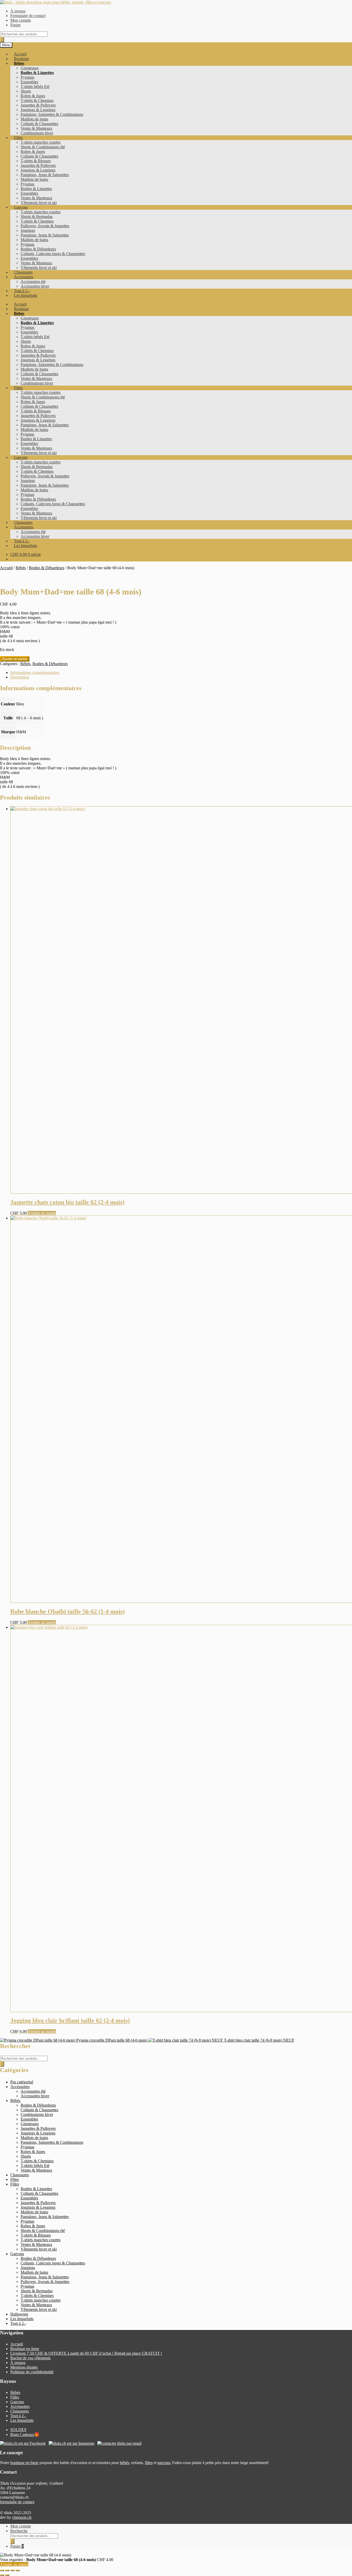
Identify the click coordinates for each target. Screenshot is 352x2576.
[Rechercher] (2, 40)
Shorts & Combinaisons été (43, 147)
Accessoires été (33, 282)
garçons (164, 2463)
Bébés (19, 63)
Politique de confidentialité (32, 2372)
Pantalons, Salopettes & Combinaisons (52, 114)
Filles (18, 138)
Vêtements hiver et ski (39, 203)
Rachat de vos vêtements (30, 2358)
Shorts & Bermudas (37, 217)
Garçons (21, 207)
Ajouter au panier (15, 659)
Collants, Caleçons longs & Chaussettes (53, 254)
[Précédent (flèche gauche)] (2, 2575)
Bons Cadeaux (22, 2435)
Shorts (26, 91)
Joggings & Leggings (38, 110)
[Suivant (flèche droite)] (7, 2575)
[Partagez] (12, 2570)
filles (149, 2463)
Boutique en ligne (25, 2349)
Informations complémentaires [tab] (35, 672)
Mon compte (21, 20)
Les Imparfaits (26, 295)
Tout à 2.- (22, 291)
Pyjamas (27, 77)
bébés (124, 2463)
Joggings (28, 230)
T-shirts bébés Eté (35, 87)
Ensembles (29, 82)
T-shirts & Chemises (37, 100)
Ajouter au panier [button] (42, 1213)
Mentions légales (24, 2367)
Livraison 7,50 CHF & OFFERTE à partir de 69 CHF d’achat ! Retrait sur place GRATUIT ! (86, 2353)
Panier (15, 25)
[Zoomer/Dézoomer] (2, 2570)
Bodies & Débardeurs (38, 249)
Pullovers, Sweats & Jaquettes (45, 226)
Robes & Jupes (33, 96)
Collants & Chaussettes (39, 124)
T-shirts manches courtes (41, 142)
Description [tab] (20, 677)
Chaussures (23, 272)
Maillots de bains (34, 119)
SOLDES (18, 2430)
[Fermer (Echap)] (18, 2570)
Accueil (20, 54)
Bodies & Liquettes (37, 73)
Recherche (19, 2531)
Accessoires (24, 277)
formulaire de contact (17, 2502)
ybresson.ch (22, 2517)
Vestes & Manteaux (36, 128)
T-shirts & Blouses (36, 161)
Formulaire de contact (28, 16)
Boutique (21, 59)
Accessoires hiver (35, 286)
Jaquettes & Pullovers (38, 105)
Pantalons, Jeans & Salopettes (45, 175)
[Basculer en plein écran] (7, 2570)
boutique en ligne (24, 2463)
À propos (18, 11)
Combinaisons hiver (37, 133)
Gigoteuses (30, 68)
